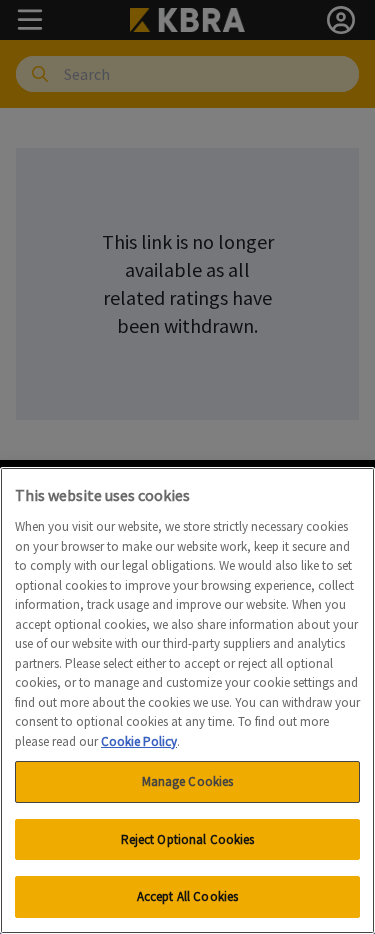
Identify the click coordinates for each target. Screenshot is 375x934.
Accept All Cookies (187, 896)
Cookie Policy (139, 741)
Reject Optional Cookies (188, 839)
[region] (187, 700)
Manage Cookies (188, 781)
